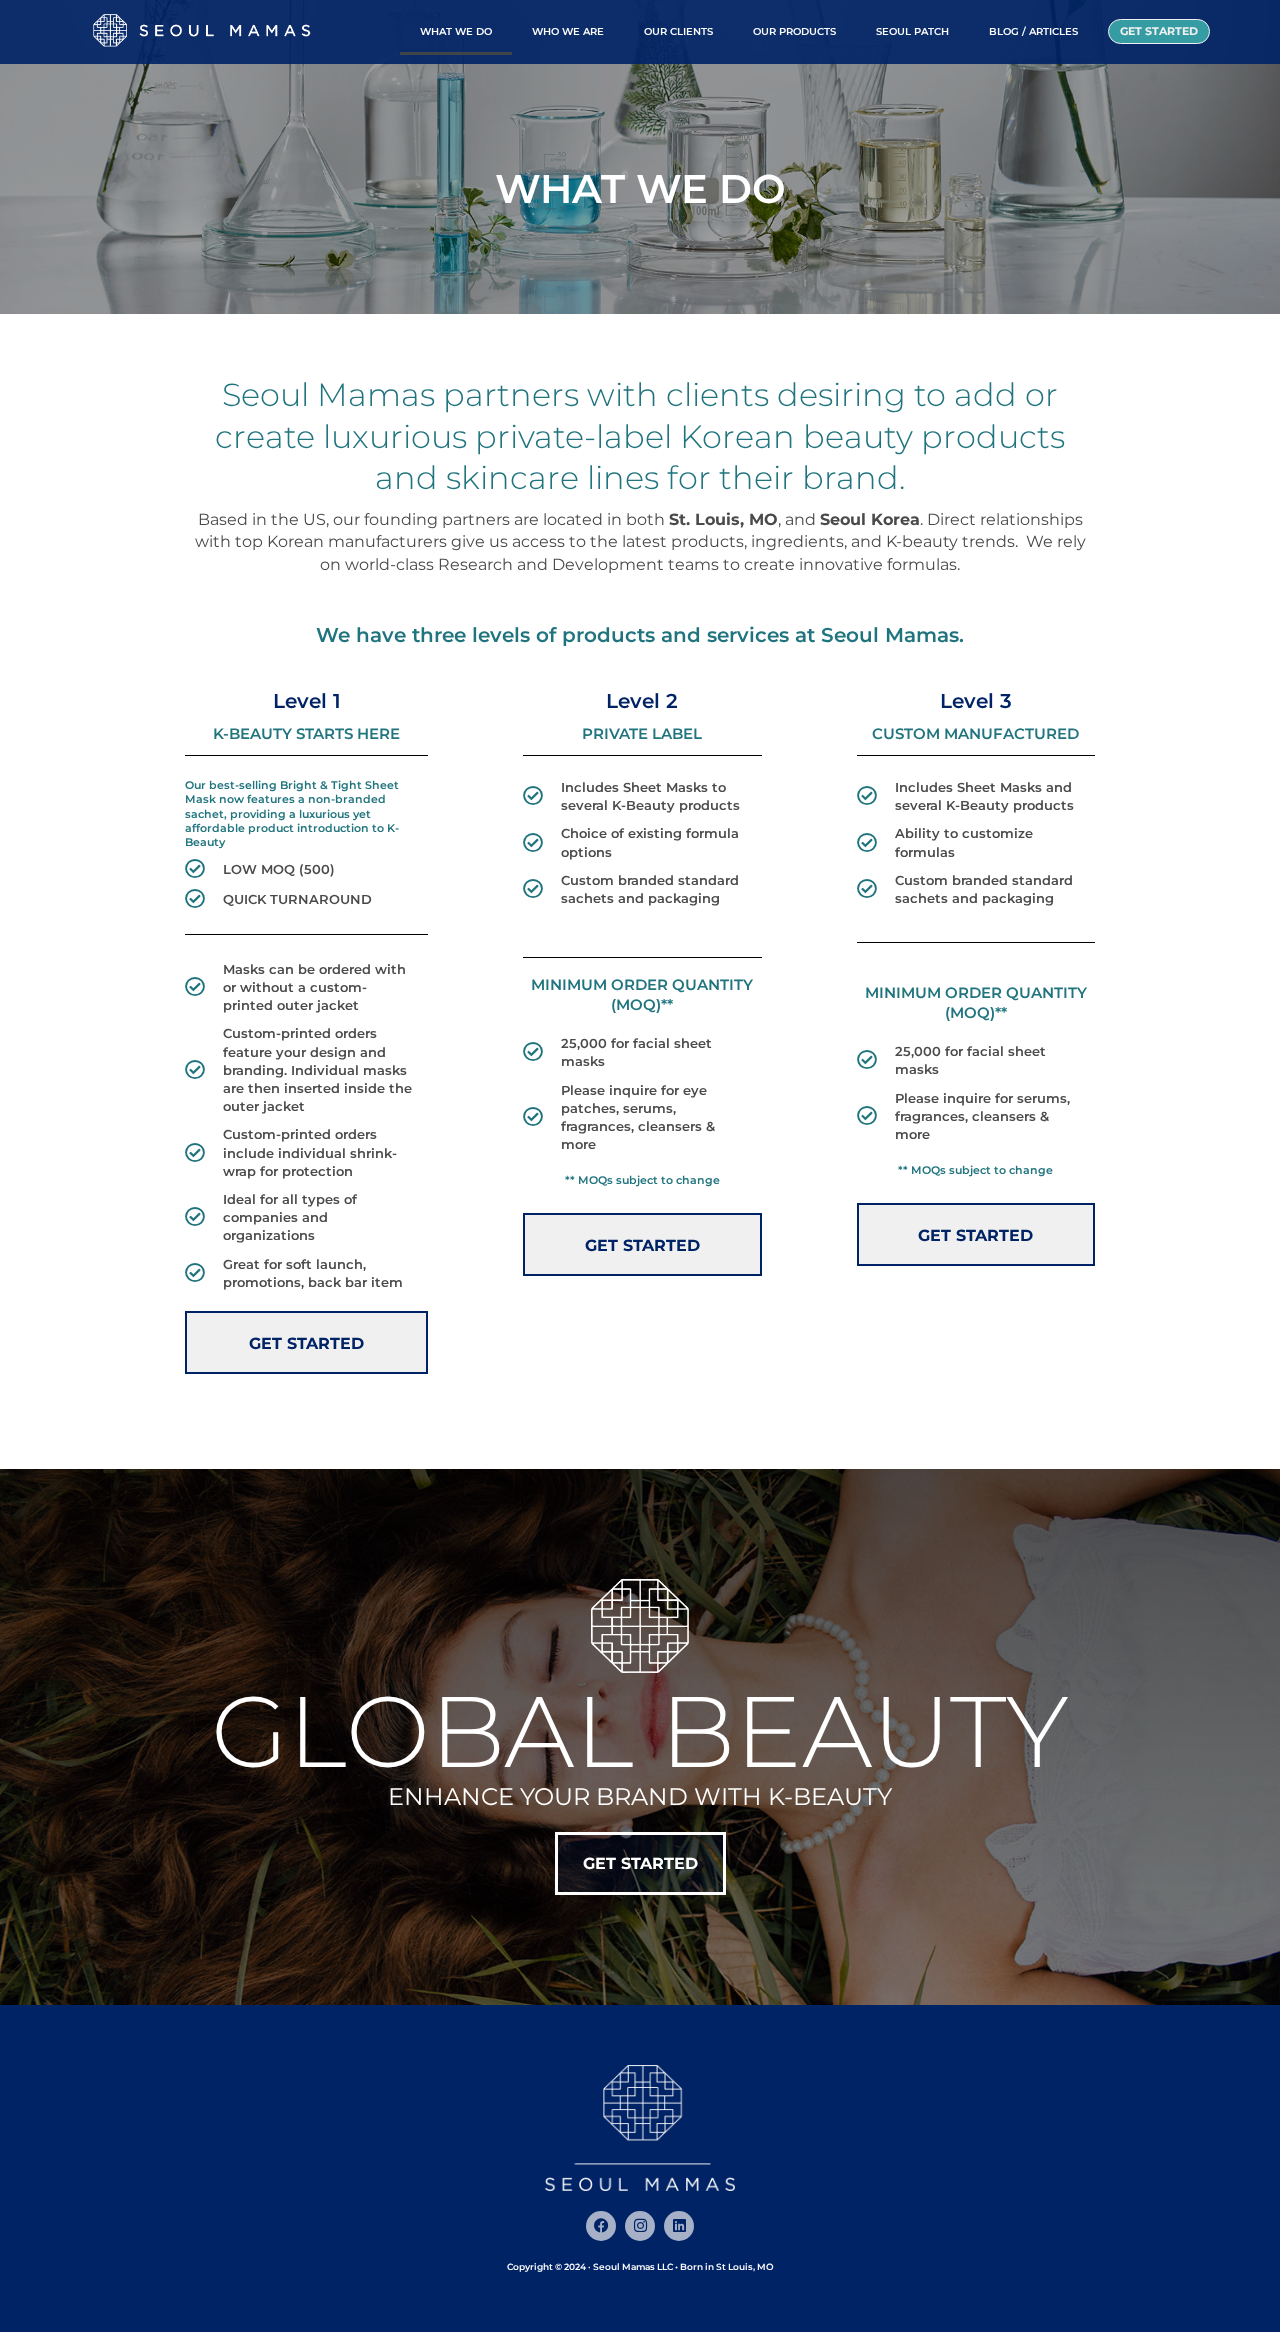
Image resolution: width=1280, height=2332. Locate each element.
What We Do (456, 31)
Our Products (794, 31)
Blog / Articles (1033, 31)
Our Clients (678, 31)
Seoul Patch (912, 31)
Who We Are (568, 31)
